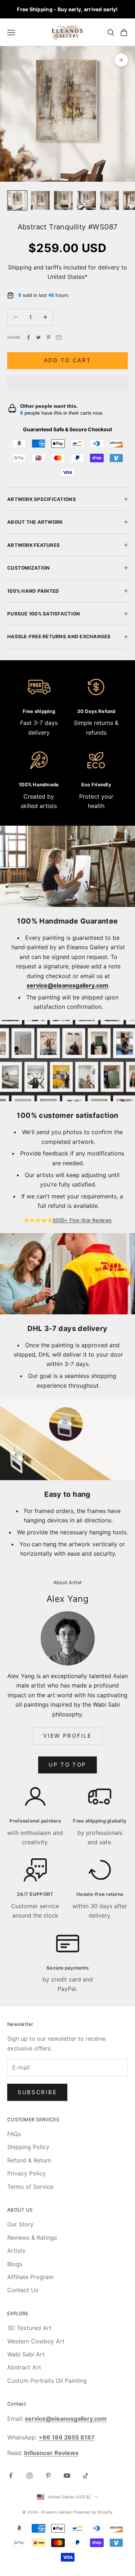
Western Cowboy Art (36, 2341)
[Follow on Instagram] (30, 2476)
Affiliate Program (30, 2277)
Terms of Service (30, 2187)
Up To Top (67, 1765)
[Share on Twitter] (39, 337)
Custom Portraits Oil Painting (47, 2381)
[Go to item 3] (63, 200)
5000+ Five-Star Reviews (82, 1220)
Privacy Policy (26, 2173)
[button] (67, 383)
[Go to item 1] (17, 200)
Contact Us (23, 2290)
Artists (16, 2251)
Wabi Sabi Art (26, 2354)
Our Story (20, 2224)
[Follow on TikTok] (86, 2476)
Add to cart (68, 360)
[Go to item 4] (86, 200)
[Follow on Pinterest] (48, 2476)
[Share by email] (59, 337)
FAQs (14, 2134)
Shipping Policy (28, 2147)
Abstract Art (24, 2367)
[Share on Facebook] (28, 337)
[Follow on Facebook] (11, 2476)
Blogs (15, 2264)
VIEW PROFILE (67, 1736)
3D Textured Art (29, 2328)
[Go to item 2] (40, 200)
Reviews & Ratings (32, 2238)
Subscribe (37, 2092)
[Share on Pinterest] (49, 337)
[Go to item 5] (109, 200)
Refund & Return (29, 2160)
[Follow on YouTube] (67, 2476)
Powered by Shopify (93, 2512)
